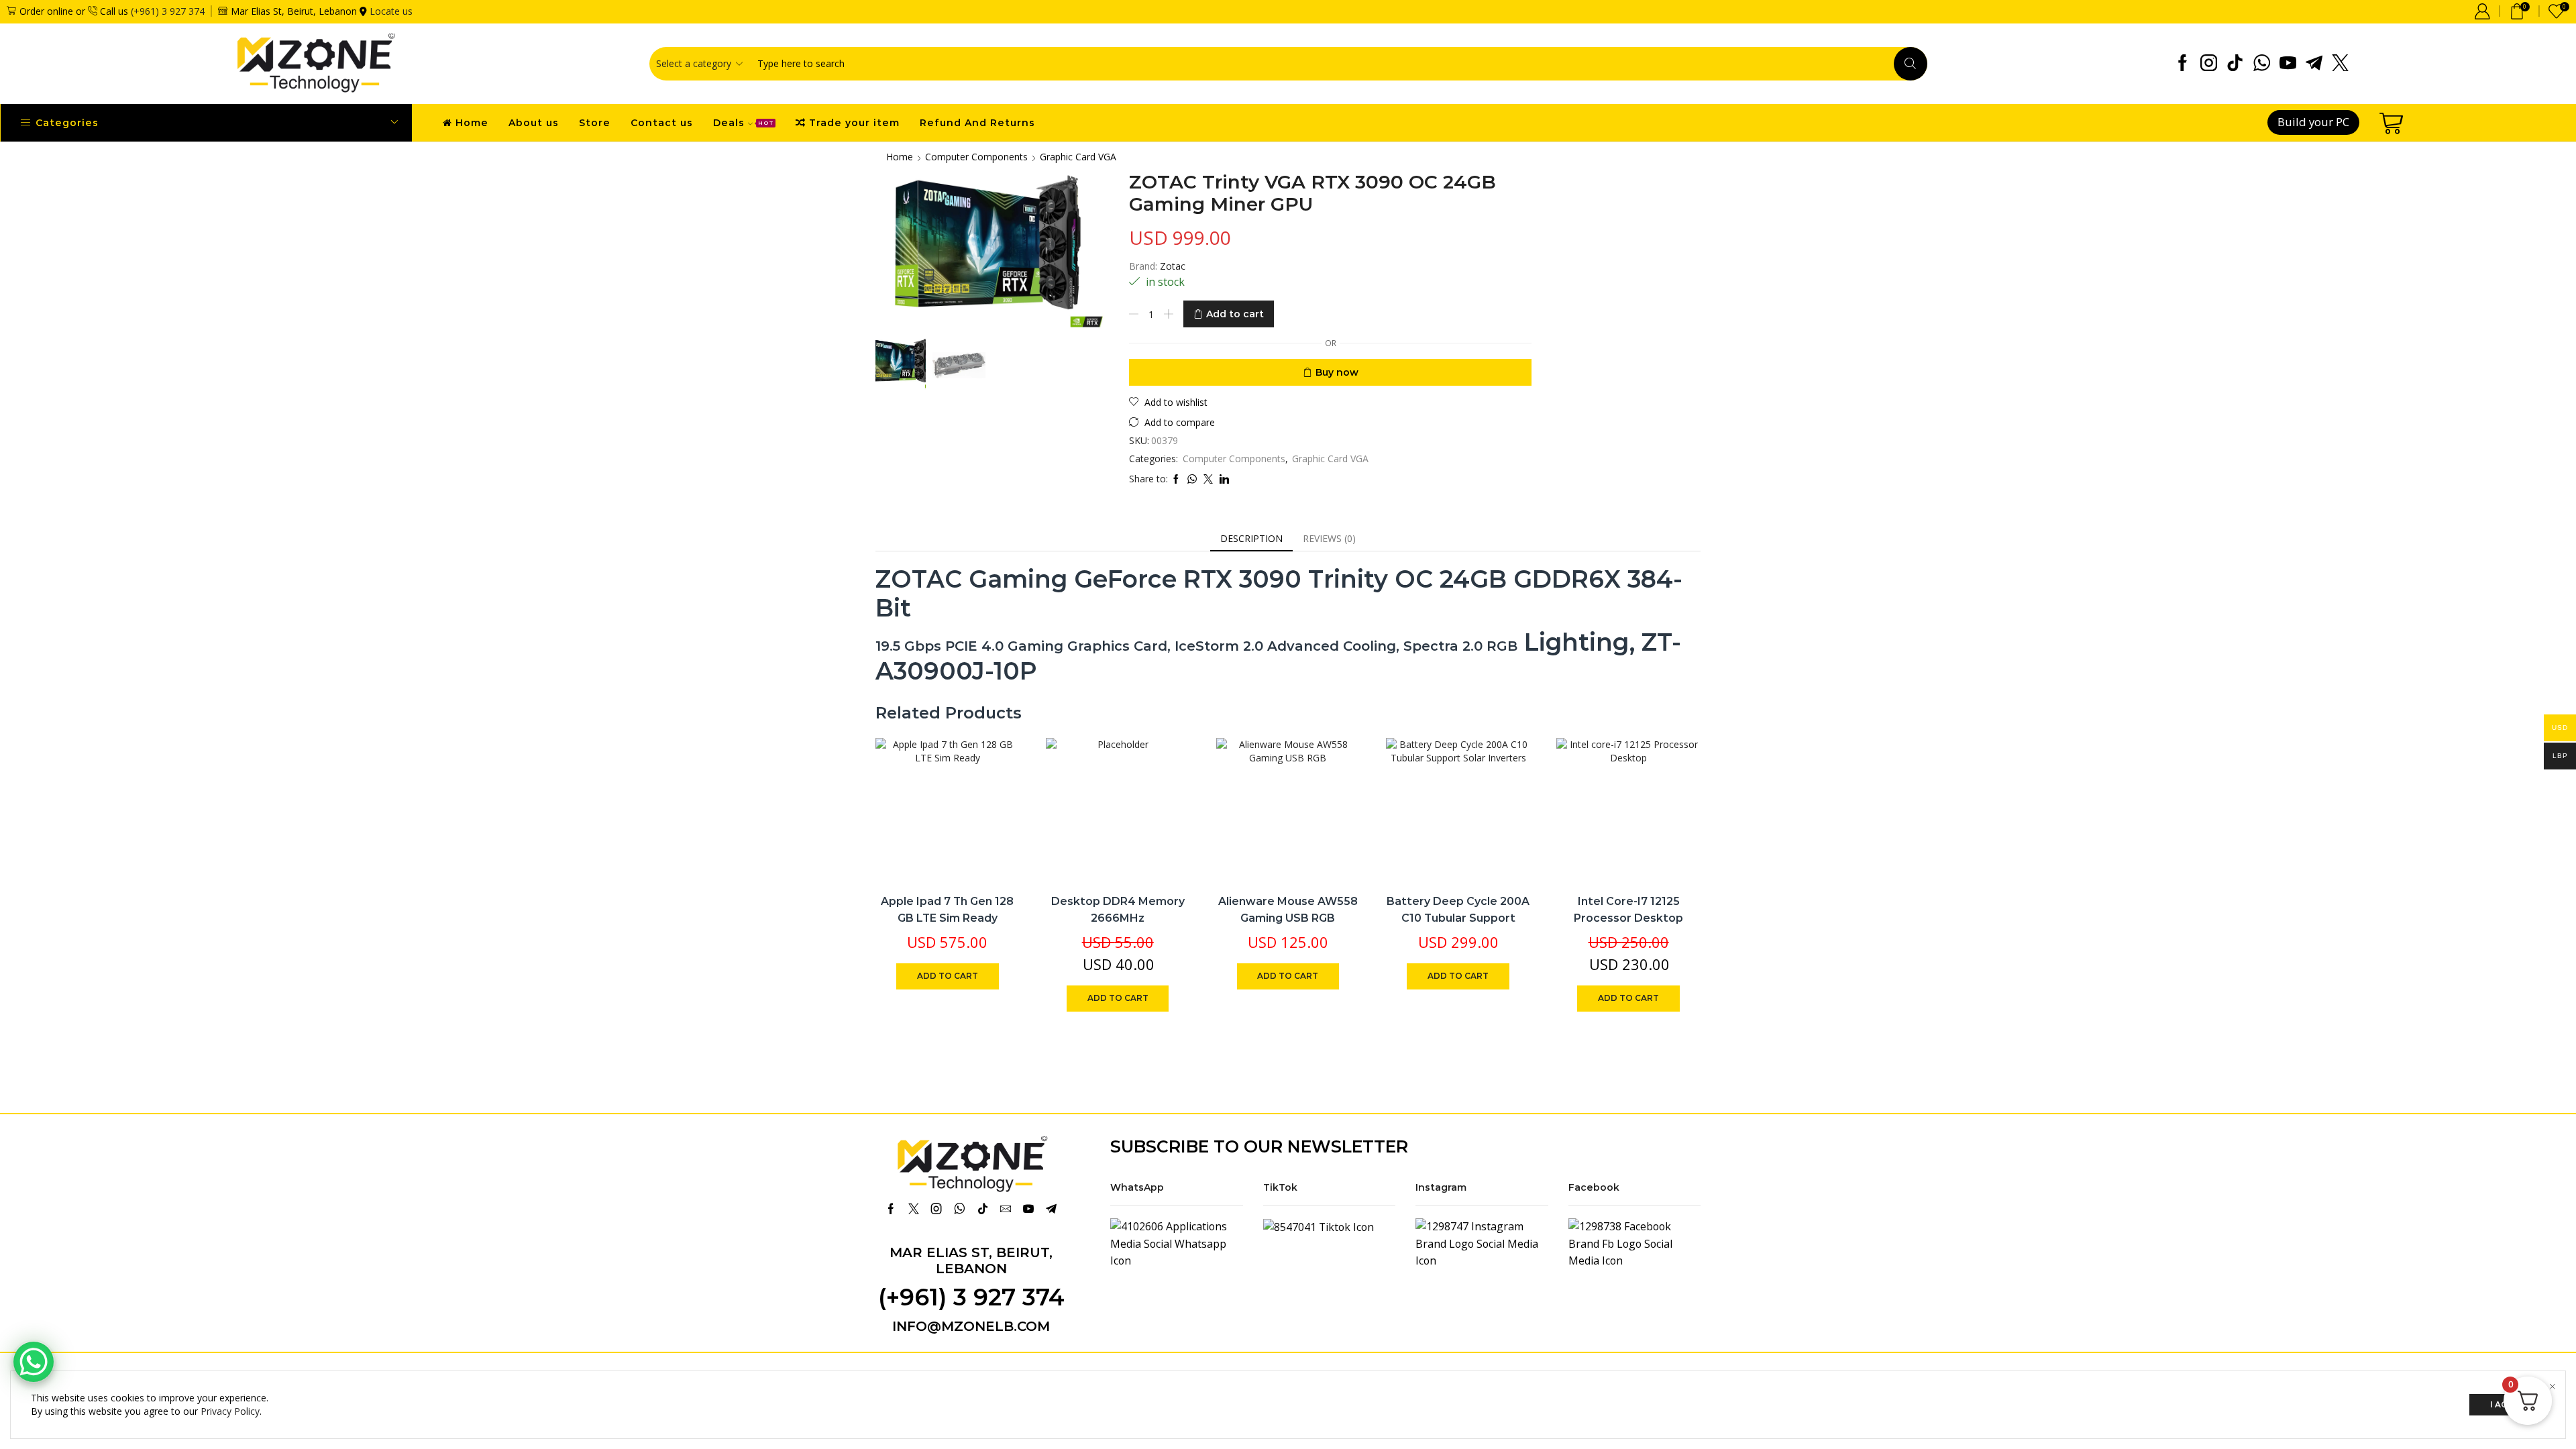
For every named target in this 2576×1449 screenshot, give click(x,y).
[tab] (1251, 539)
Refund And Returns (977, 123)
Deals (743, 123)
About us (534, 123)
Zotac (1173, 266)
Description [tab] (1251, 538)
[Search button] (1911, 64)
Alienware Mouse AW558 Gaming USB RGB (1288, 910)
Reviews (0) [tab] (1329, 538)
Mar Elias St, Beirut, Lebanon (971, 1260)
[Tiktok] (2235, 64)
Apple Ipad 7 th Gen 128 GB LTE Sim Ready (947, 910)
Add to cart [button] (995, 793)
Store (595, 123)
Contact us (662, 123)
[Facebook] (2183, 64)
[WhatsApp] (2262, 64)
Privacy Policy (230, 1411)
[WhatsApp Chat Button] (34, 1362)
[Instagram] (2209, 64)
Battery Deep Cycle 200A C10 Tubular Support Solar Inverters (1458, 918)
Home (472, 123)
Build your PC (2313, 122)
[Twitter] (2340, 64)
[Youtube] (2288, 64)
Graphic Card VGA (1078, 157)
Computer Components (976, 157)
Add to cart (1235, 314)
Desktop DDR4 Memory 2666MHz (1118, 910)
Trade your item (854, 123)
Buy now (1337, 372)
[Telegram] (2314, 64)
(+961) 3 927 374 (168, 11)
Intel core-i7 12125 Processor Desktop (1628, 910)
